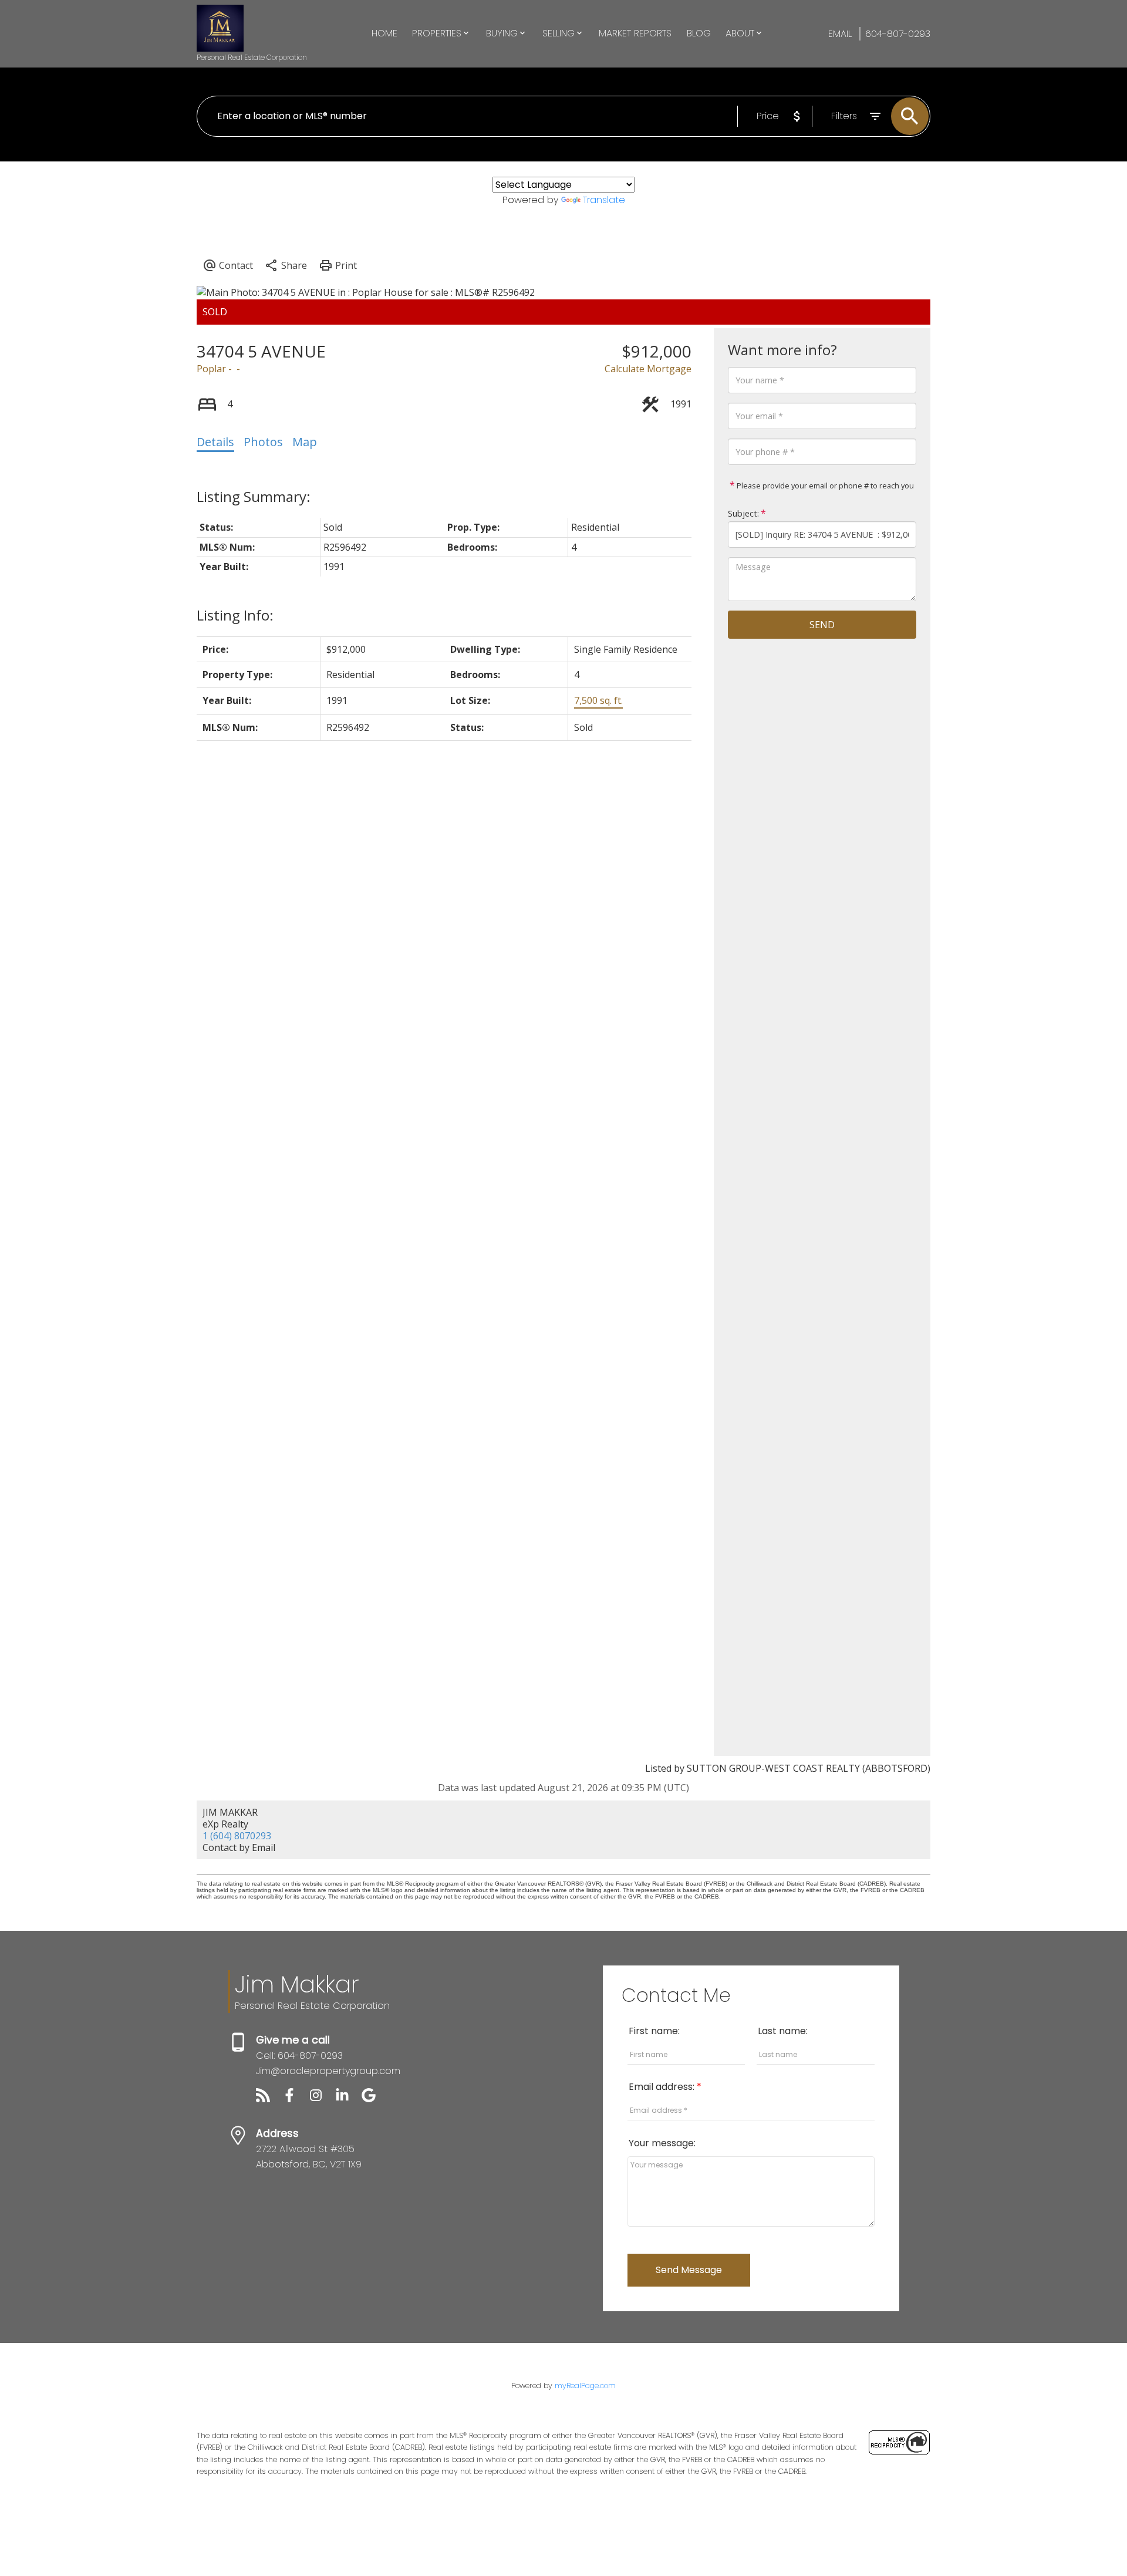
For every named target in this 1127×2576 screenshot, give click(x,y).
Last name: (783, 2031)
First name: (654, 2031)
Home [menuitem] (384, 33)
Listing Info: (235, 615)
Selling (559, 33)
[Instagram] (322, 2099)
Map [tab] (305, 442)
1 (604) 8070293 (237, 1836)
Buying (502, 33)
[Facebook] (296, 2099)
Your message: (662, 2143)
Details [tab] (215, 442)
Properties (437, 33)
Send (822, 625)
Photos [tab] (263, 442)
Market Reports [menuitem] (635, 33)
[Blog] (269, 2099)
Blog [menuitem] (699, 33)
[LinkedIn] (348, 2099)
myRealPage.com (585, 2386)
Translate (604, 200)
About (740, 33)
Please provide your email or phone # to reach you (824, 485)
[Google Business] (373, 2099)
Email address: (663, 2087)
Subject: (743, 513)
